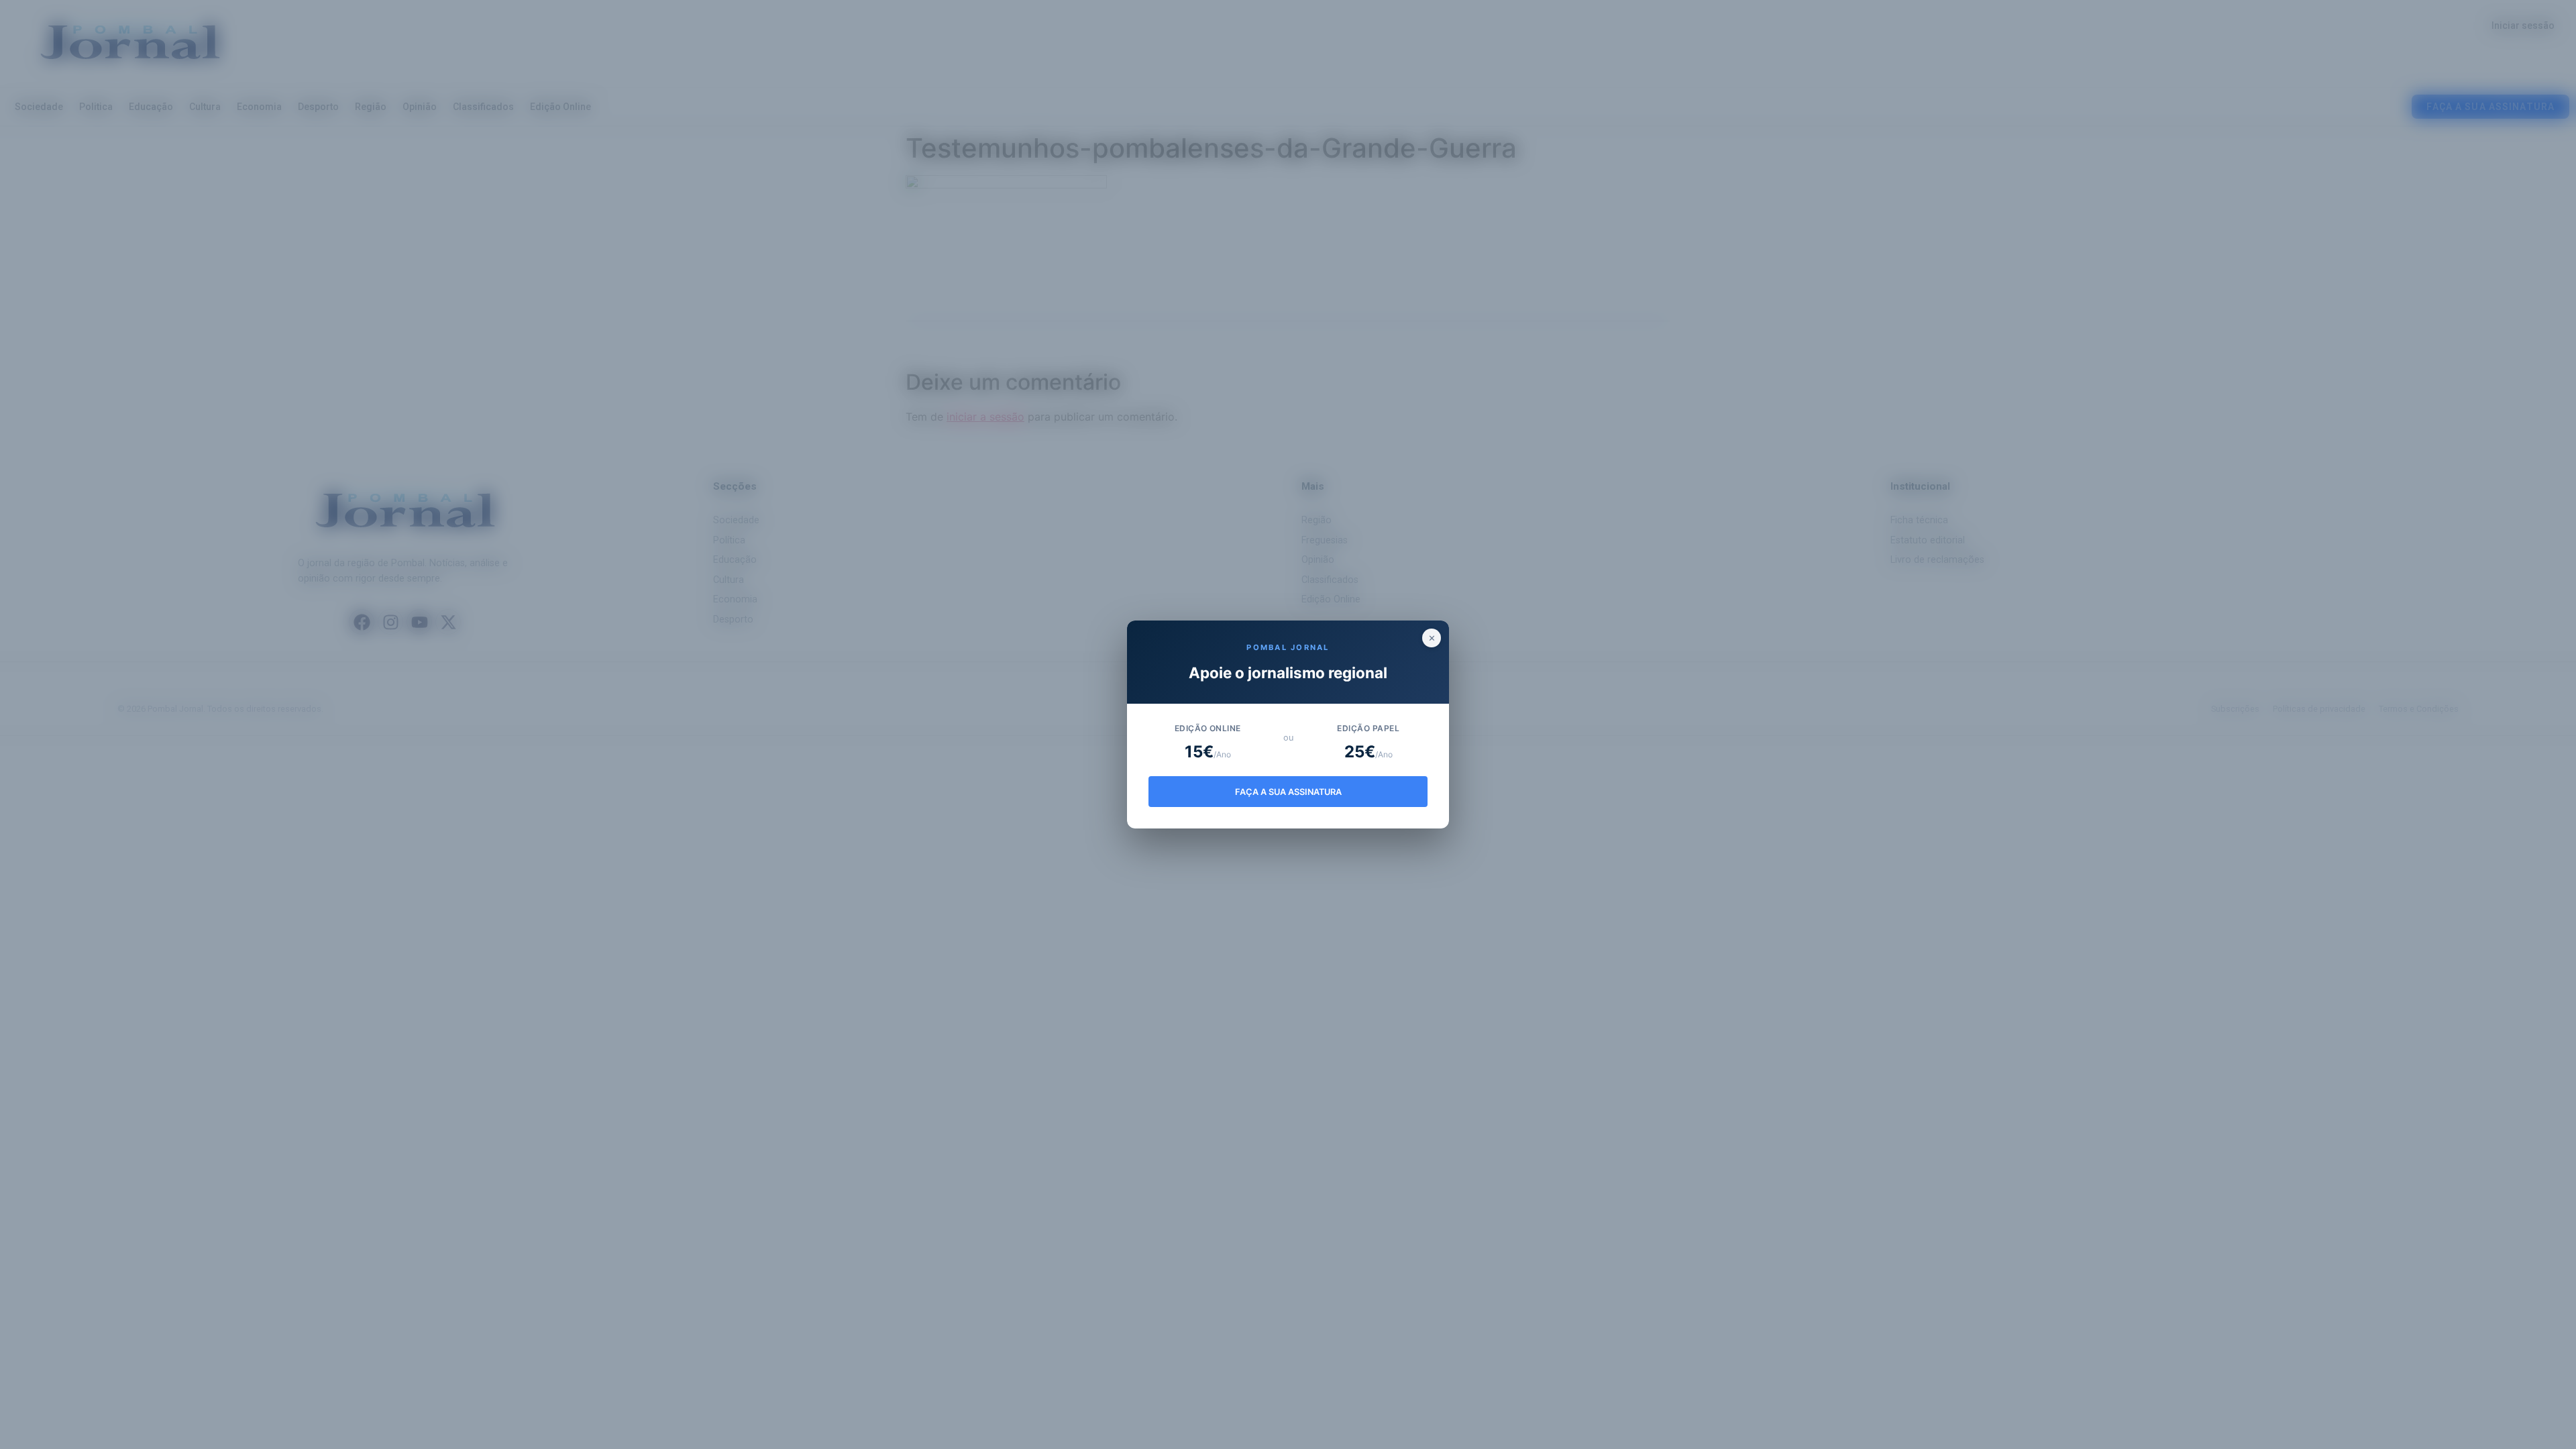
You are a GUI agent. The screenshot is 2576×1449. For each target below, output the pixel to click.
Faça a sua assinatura (1288, 792)
